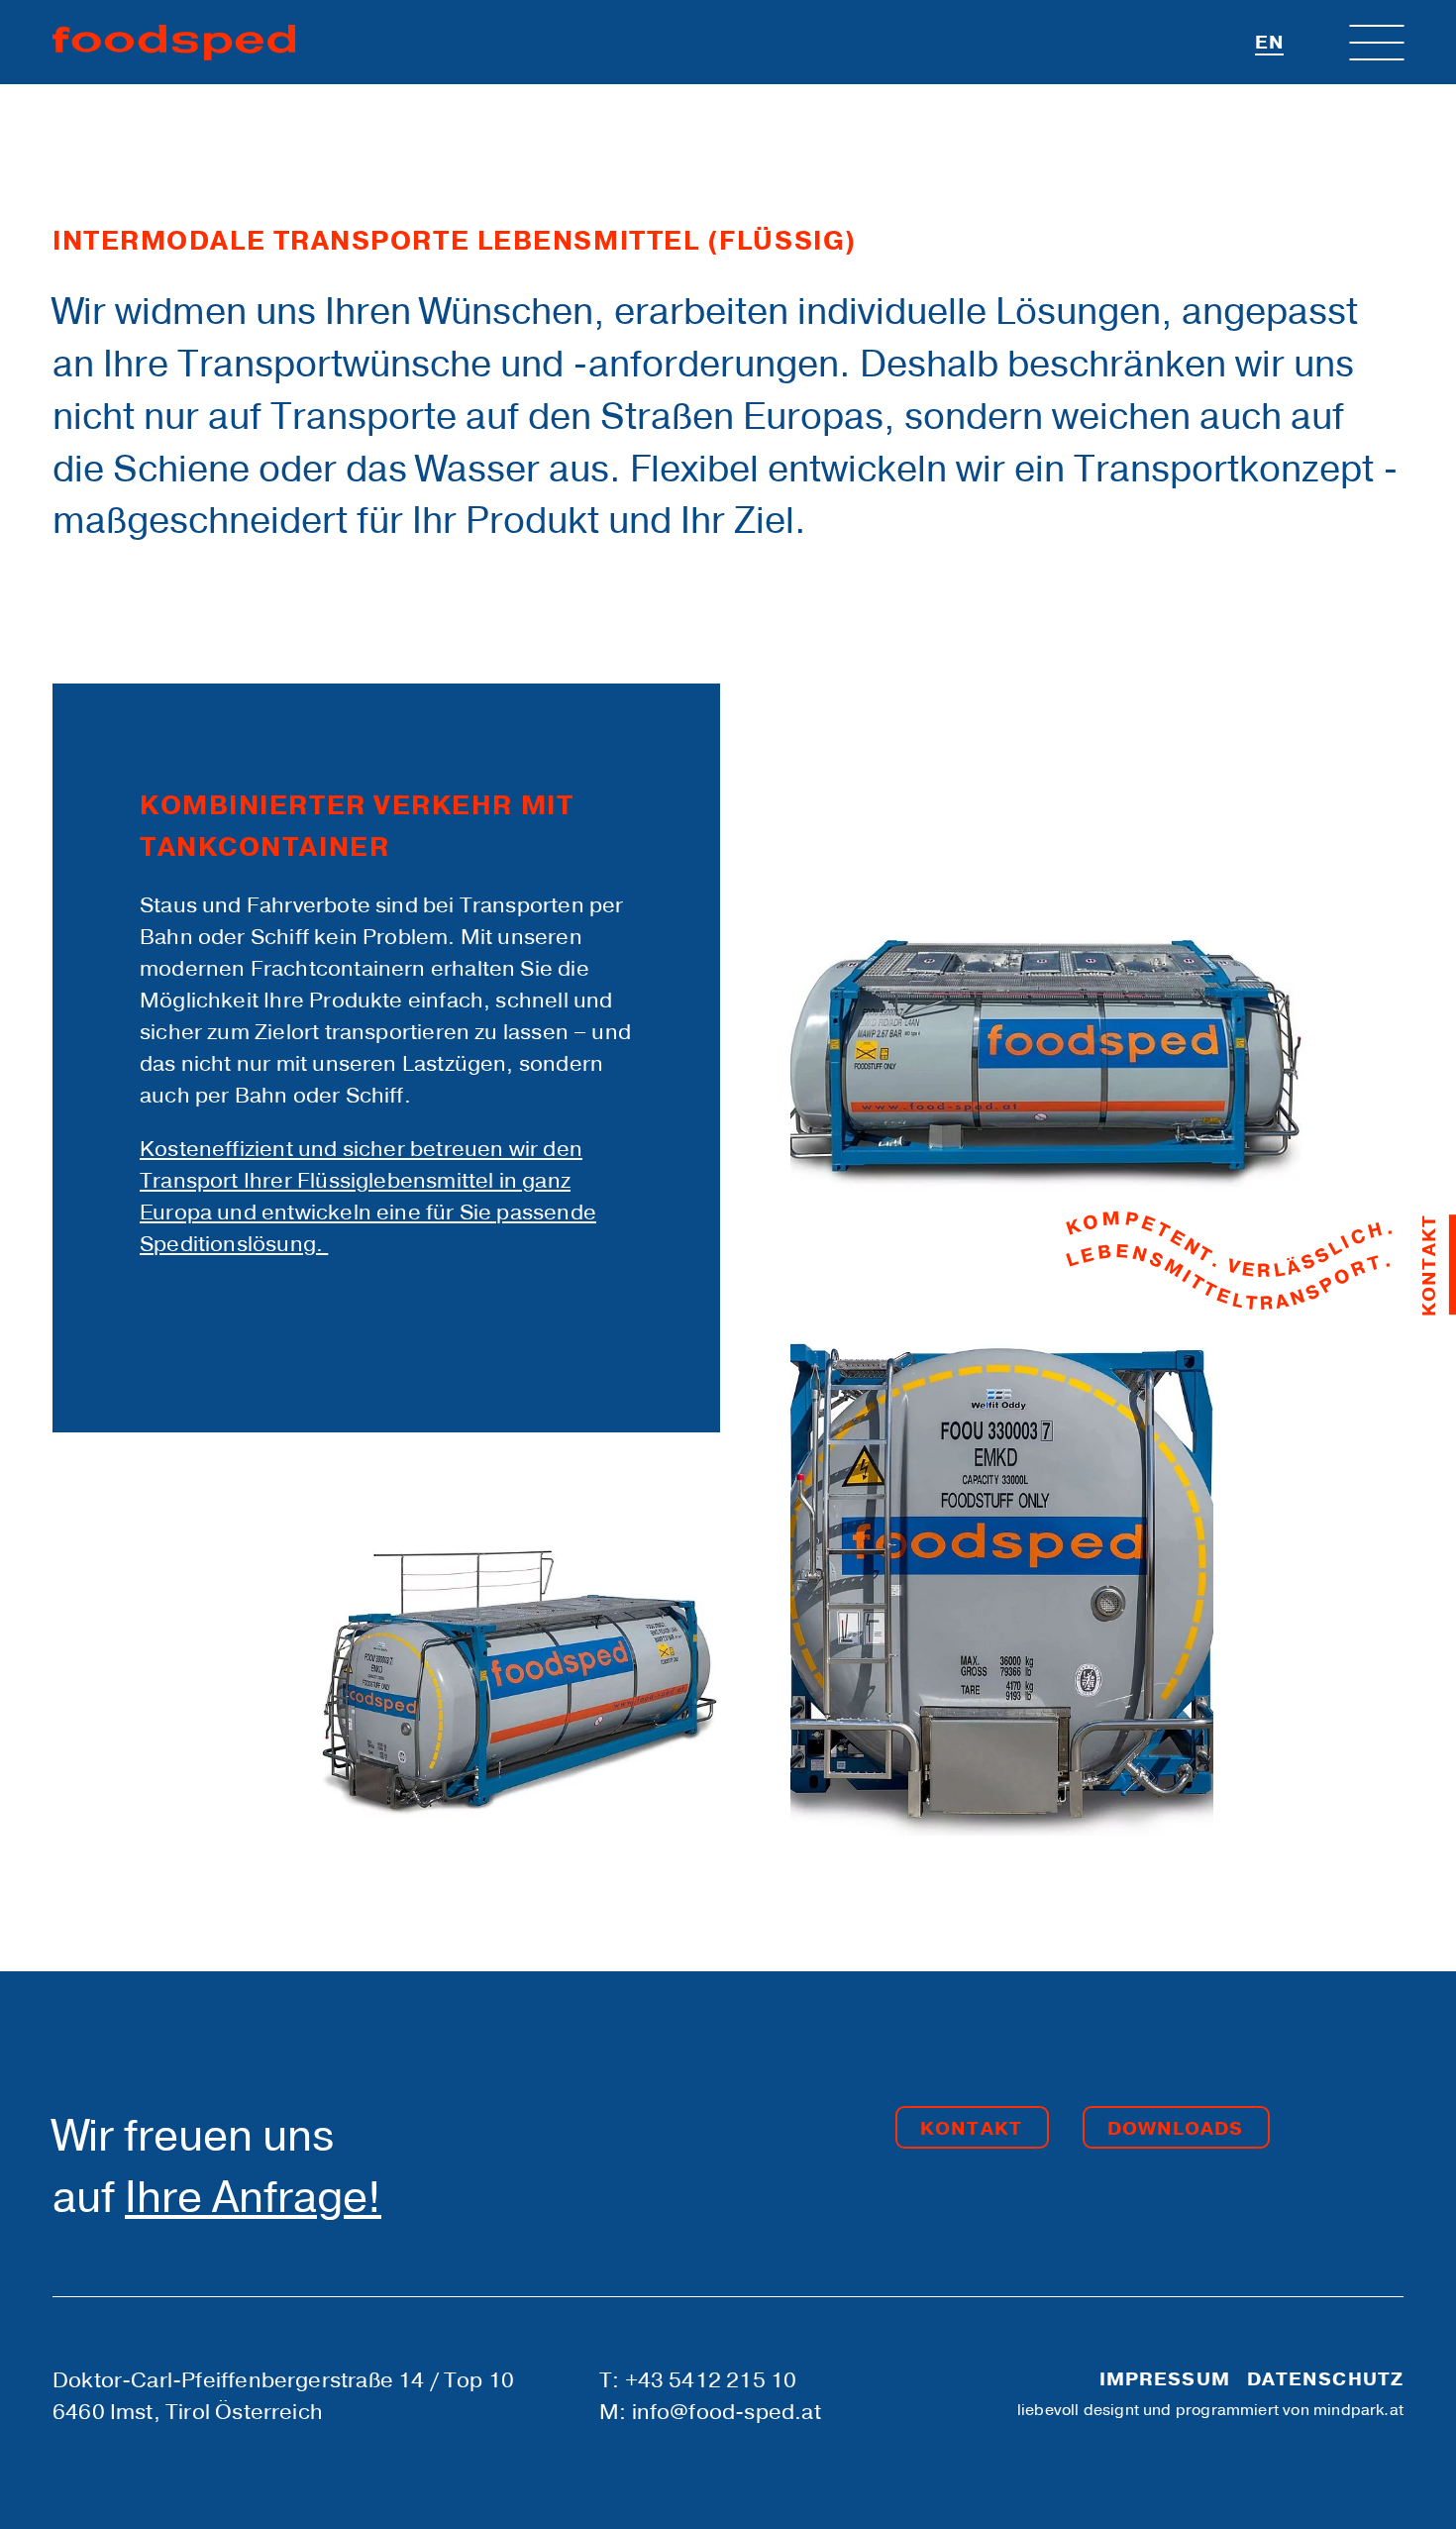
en (1270, 43)
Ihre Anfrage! (253, 2198)
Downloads (1176, 2129)
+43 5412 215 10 (711, 2380)
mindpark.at (1358, 2410)
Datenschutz (1325, 2379)
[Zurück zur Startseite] (174, 43)
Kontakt (971, 2129)
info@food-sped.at (727, 2412)
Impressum (1165, 2379)
